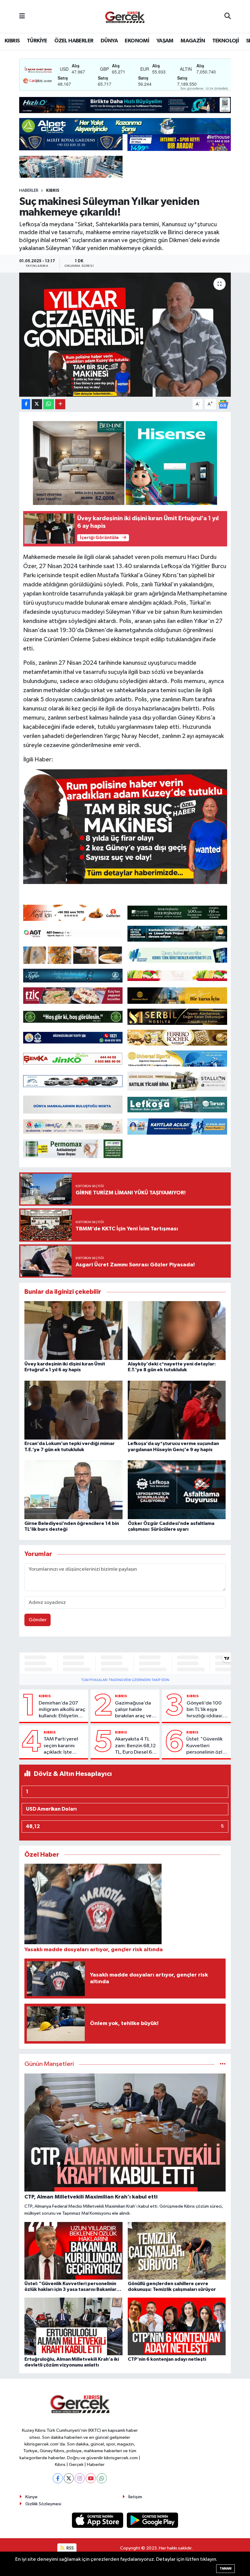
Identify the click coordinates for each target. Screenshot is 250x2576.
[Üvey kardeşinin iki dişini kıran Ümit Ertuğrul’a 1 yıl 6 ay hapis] (73, 1330)
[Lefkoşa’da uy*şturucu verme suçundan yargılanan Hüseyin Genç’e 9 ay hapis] (177, 1410)
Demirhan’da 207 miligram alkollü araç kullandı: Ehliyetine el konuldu (62, 1710)
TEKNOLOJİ (226, 41)
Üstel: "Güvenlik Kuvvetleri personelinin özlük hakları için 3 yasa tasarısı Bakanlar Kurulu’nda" (207, 1746)
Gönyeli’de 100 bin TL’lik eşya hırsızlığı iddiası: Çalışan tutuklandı (207, 1710)
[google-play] (153, 2520)
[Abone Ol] (223, 404)
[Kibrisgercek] (125, 17)
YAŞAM (165, 41)
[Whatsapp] (102, 2478)
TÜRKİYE (37, 41)
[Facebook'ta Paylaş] (26, 404)
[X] (69, 2478)
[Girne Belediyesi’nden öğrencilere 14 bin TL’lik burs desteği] (73, 1490)
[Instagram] (80, 2478)
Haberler (29, 191)
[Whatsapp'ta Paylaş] (49, 404)
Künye (31, 2497)
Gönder (38, 1620)
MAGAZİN (193, 41)
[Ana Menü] (22, 16)
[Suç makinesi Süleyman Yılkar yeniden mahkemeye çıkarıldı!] (125, 335)
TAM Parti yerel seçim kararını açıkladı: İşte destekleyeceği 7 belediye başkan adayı (64, 1746)
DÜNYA (109, 41)
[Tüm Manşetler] (223, 2064)
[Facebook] (58, 2478)
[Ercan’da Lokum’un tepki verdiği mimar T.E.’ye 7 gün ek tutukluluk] (73, 1410)
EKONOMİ (137, 41)
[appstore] (98, 2520)
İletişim (135, 2497)
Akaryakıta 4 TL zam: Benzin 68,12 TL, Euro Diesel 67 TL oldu (135, 1746)
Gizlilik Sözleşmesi (43, 2504)
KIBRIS (12, 41)
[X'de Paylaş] (37, 404)
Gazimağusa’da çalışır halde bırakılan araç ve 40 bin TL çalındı (133, 1710)
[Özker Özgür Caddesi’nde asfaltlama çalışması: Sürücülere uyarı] (177, 1490)
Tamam (225, 2569)
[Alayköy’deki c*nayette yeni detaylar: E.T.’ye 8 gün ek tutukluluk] (177, 1330)
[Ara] (228, 16)
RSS (70, 2548)
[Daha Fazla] (60, 404)
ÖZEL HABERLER (74, 41)
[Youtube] (91, 2478)
